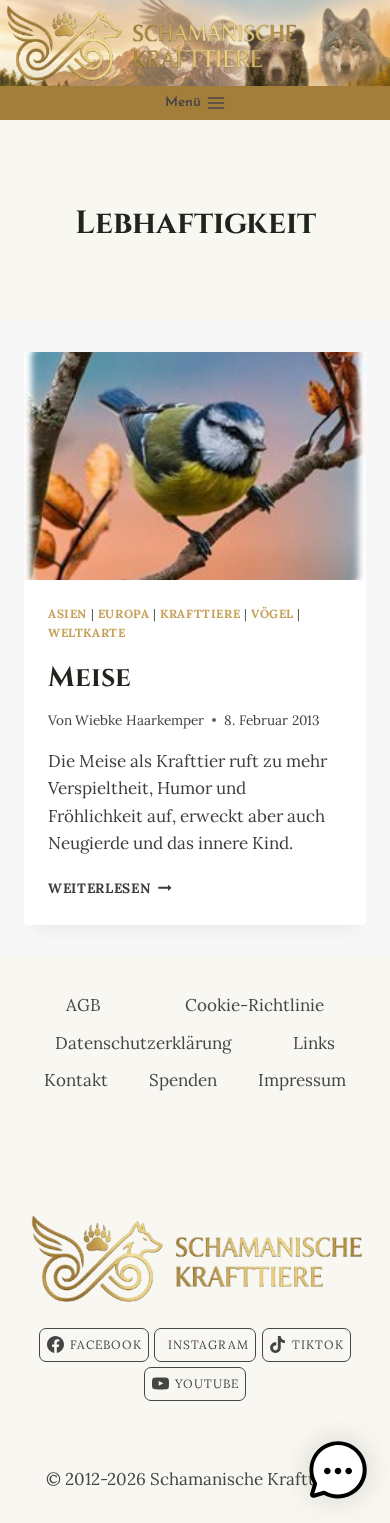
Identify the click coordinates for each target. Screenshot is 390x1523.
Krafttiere (200, 613)
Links (314, 1043)
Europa (124, 613)
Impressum (302, 1080)
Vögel (272, 613)
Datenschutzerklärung (143, 1043)
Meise (89, 675)
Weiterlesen (110, 888)
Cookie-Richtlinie (254, 1005)
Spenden (183, 1080)
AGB (83, 1005)
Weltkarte (86, 632)
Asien (67, 613)
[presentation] (195, 466)
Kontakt (76, 1080)
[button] (338, 1471)
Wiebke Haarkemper (139, 720)
